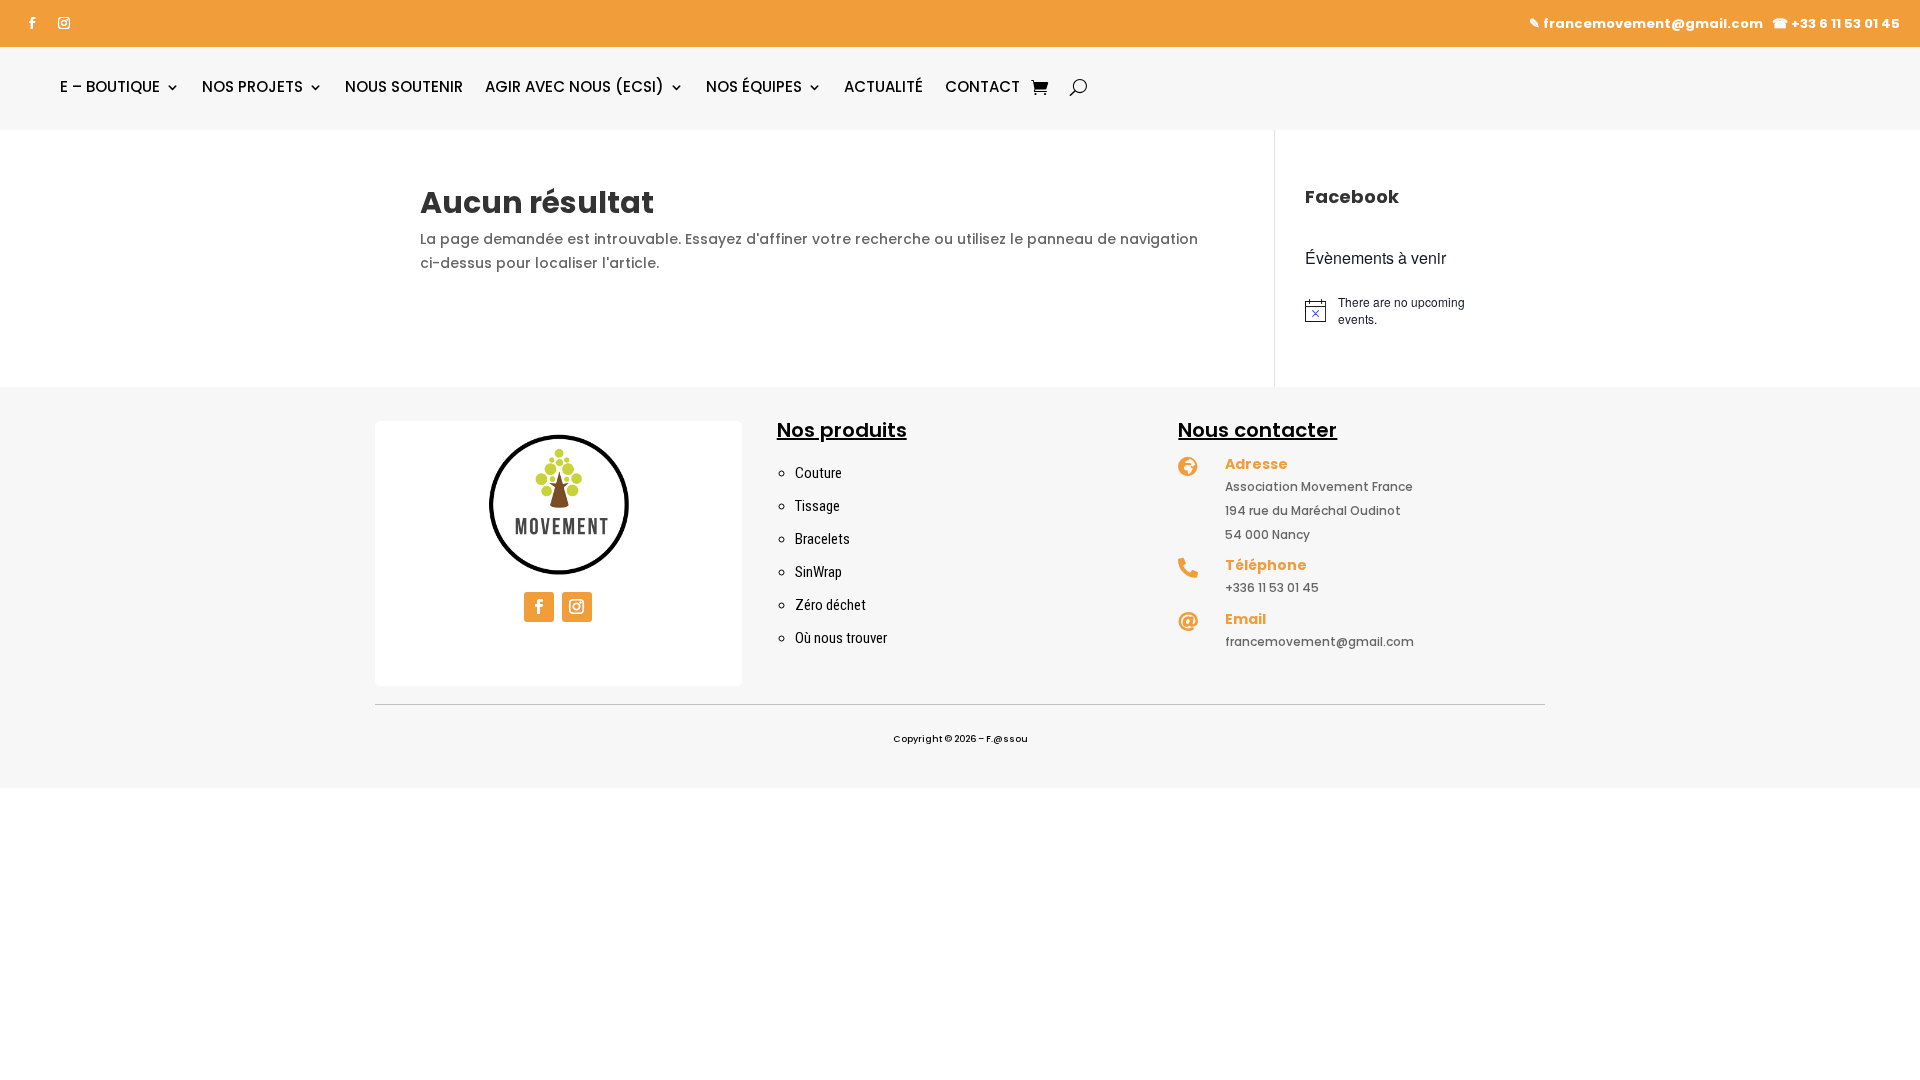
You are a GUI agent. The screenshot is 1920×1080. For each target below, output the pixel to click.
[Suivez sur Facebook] (32, 23)
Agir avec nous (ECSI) (574, 86)
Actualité (883, 86)
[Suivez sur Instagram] (64, 23)
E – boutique (110, 86)
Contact (982, 86)
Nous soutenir (404, 86)
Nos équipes (754, 86)
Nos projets (252, 86)
